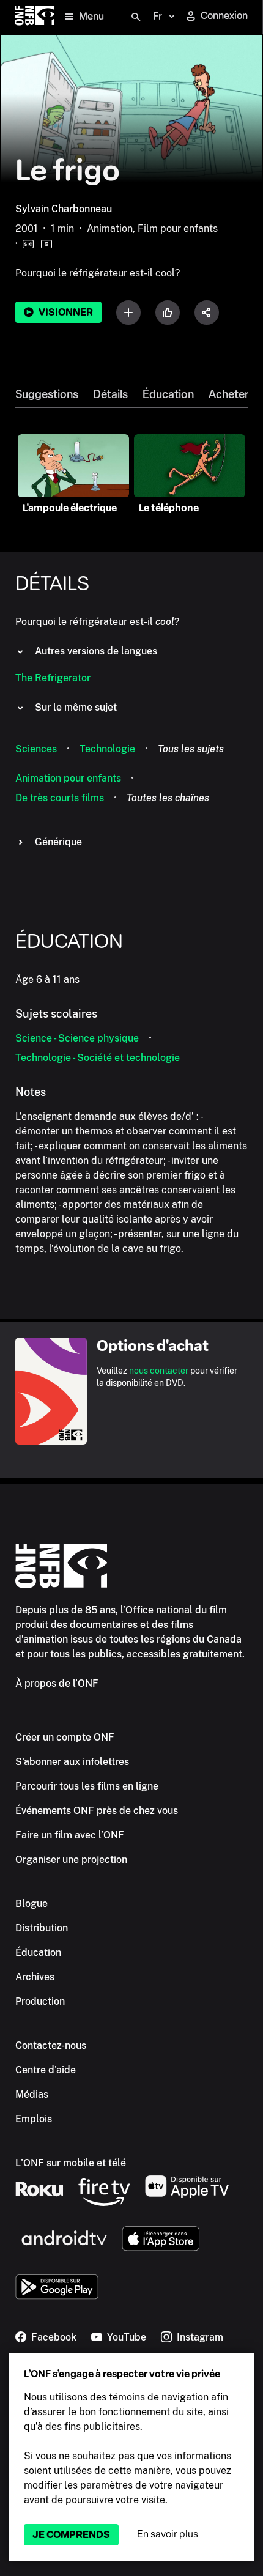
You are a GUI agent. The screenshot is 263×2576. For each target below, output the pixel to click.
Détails (110, 394)
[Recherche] (136, 17)
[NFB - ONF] (35, 17)
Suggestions (47, 394)
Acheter (229, 394)
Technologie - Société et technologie (98, 1058)
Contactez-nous (51, 2045)
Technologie (107, 749)
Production (40, 2001)
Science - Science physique (77, 1038)
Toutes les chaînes (168, 798)
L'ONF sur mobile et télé (71, 2163)
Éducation (168, 394)
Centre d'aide (46, 2070)
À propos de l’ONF (57, 1683)
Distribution (42, 1928)
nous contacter (159, 1371)
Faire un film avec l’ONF (70, 1835)
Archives (35, 1977)
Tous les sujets (191, 749)
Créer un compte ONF (65, 1737)
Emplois (34, 2119)
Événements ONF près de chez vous (97, 1811)
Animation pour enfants (68, 778)
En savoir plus (168, 2534)
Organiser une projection (71, 1860)
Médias (32, 2094)
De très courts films (60, 798)
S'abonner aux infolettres (72, 1762)
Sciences (36, 749)
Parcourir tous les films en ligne (87, 1786)
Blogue (31, 1904)
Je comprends (71, 2535)
